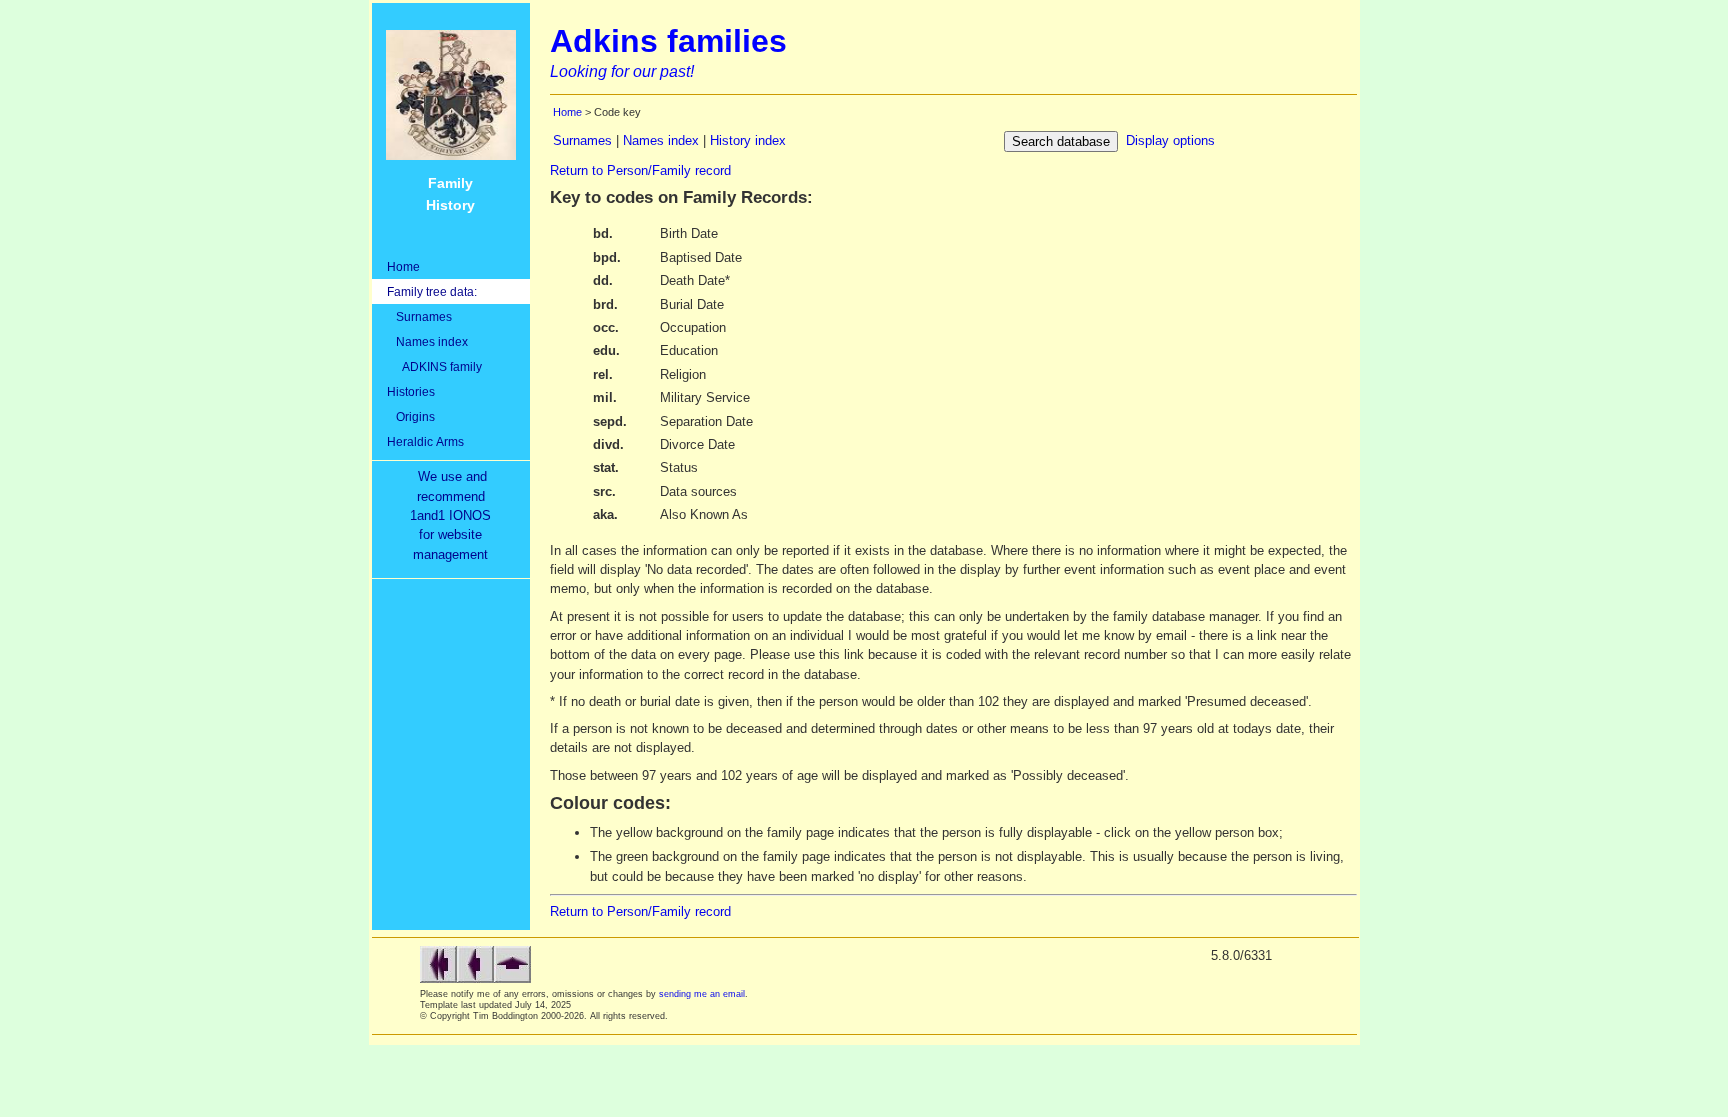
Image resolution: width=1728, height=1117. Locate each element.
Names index (427, 341)
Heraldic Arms (425, 441)
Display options (1170, 140)
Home (403, 266)
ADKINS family (434, 366)
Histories (411, 391)
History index (748, 140)
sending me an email (702, 994)
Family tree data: (432, 291)
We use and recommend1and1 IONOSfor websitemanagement (454, 515)
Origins (411, 416)
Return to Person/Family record (640, 170)
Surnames (419, 316)
